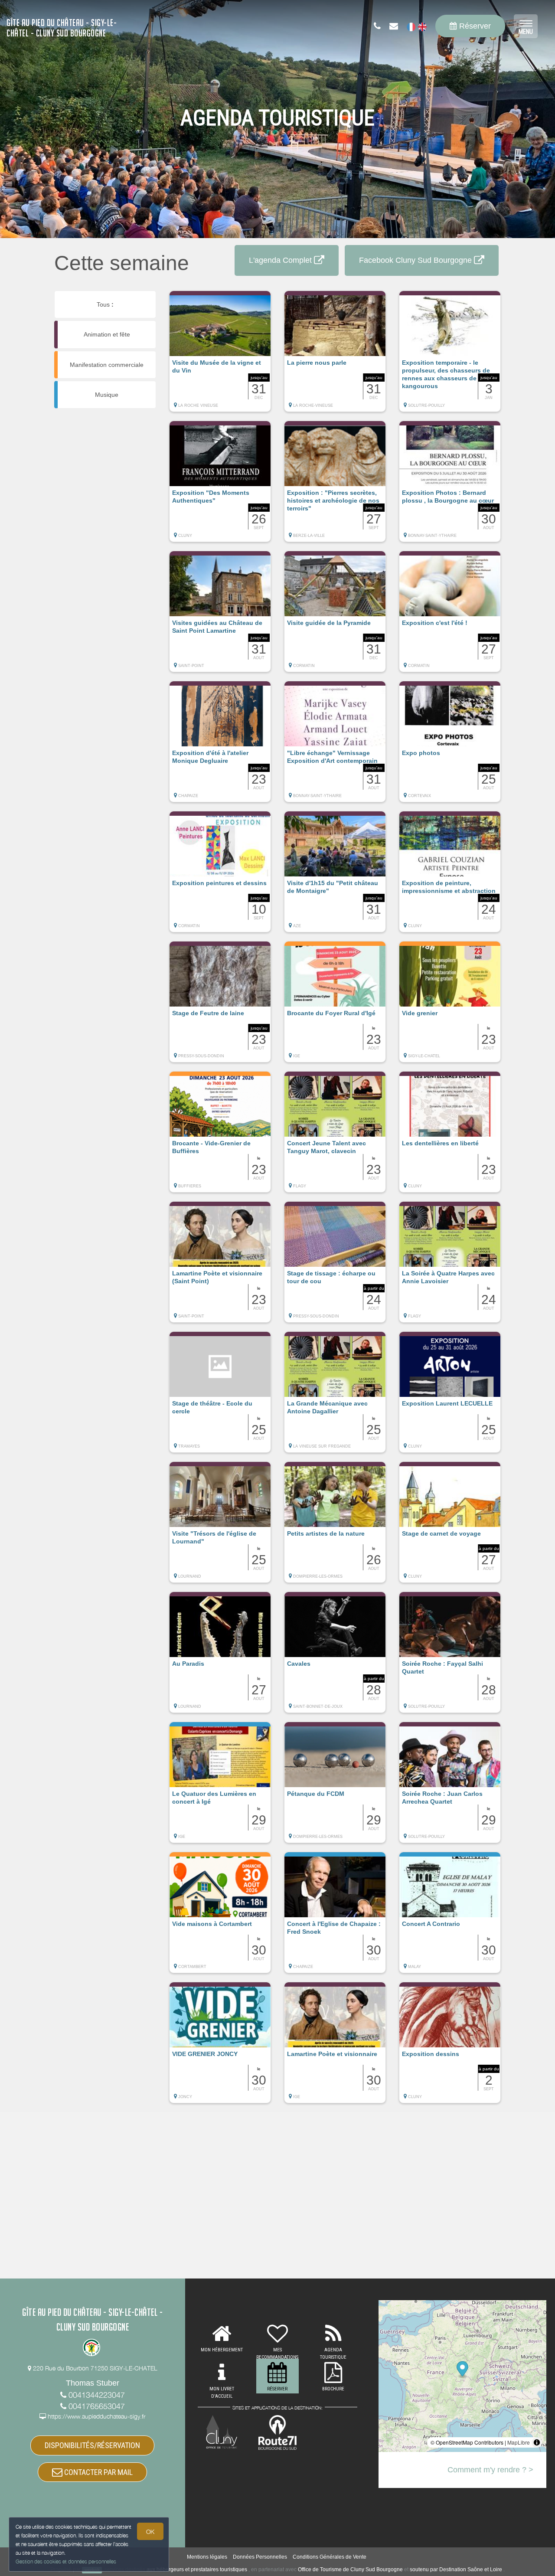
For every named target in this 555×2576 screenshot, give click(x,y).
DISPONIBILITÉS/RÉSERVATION (92, 2445)
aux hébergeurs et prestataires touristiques (197, 2569)
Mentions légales (207, 2557)
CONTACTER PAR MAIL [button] (98, 2472)
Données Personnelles (260, 2557)
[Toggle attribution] (537, 2442)
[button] (220, 356)
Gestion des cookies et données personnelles (66, 2561)
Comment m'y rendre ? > (490, 2470)
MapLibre (519, 2442)
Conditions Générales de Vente (330, 2557)
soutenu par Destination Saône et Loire (456, 2569)
